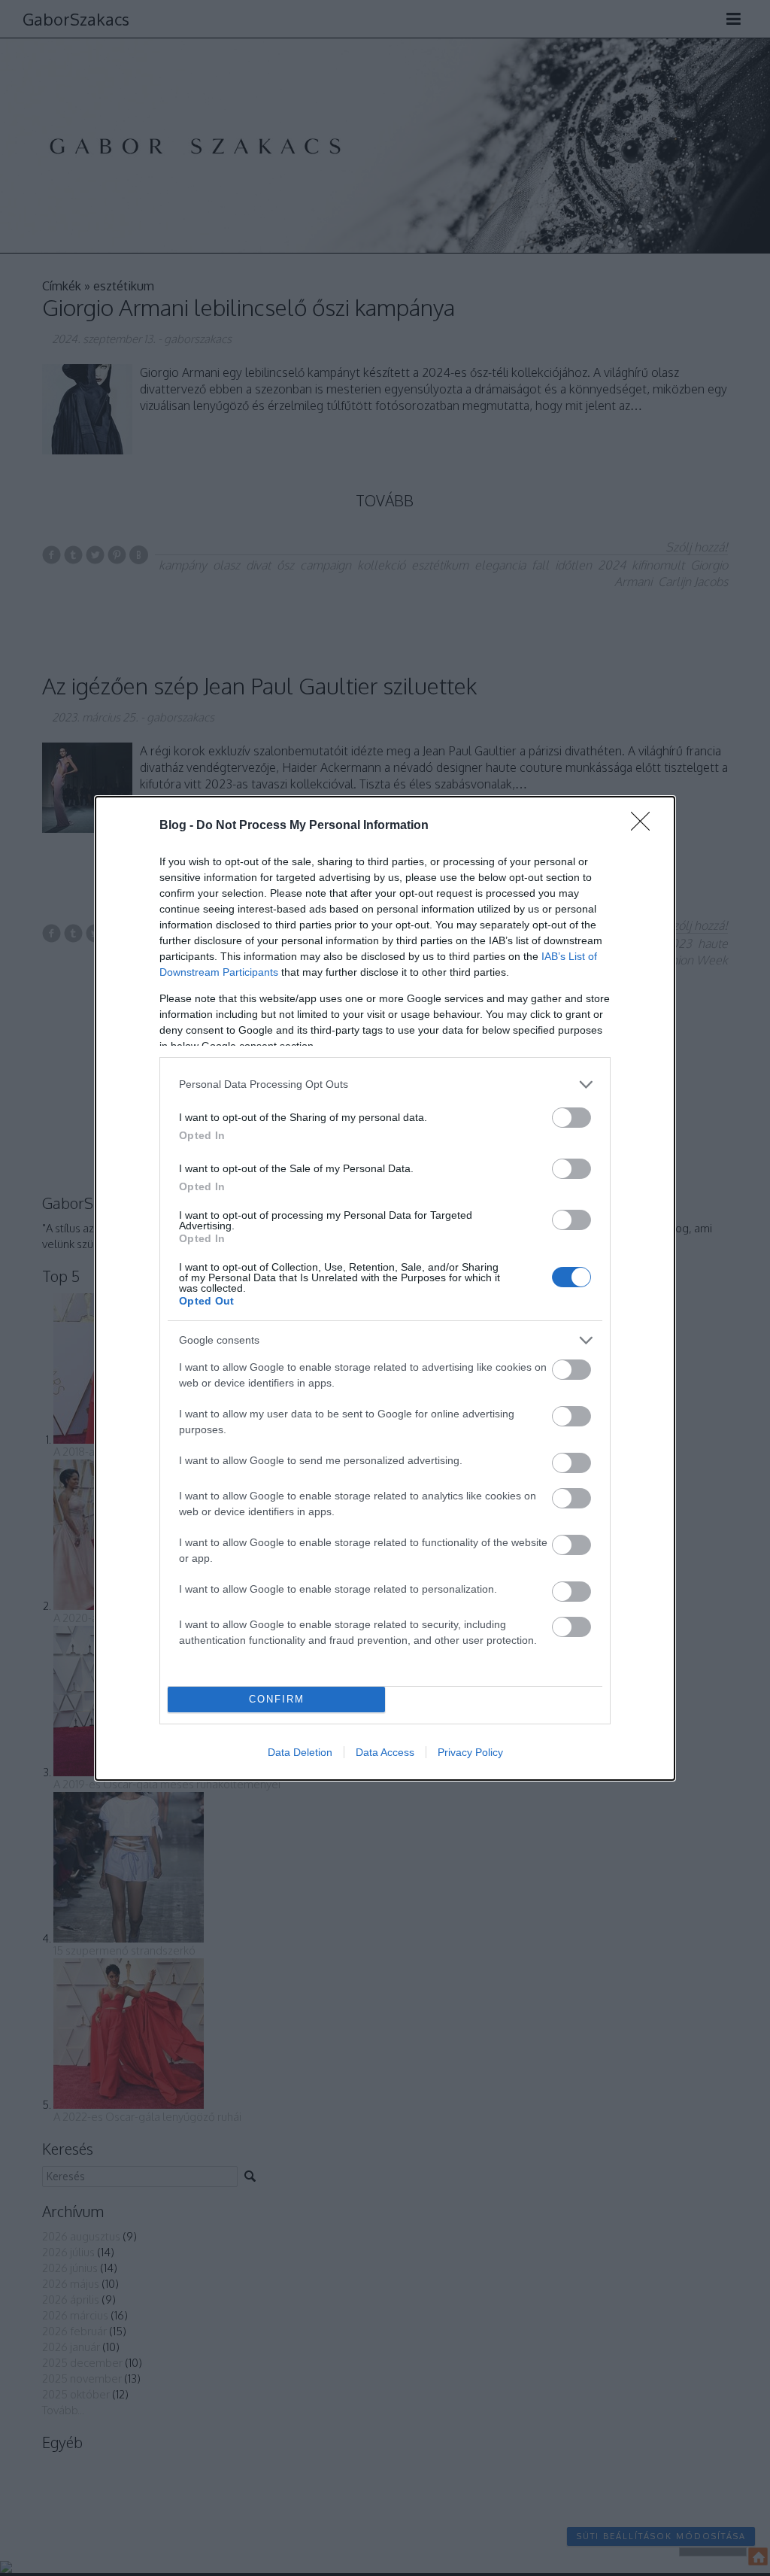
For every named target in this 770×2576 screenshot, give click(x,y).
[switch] (571, 1118)
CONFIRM (277, 1699)
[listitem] (385, 1084)
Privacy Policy (470, 1752)
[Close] (645, 826)
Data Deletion (300, 1752)
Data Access (385, 1752)
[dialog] (385, 1288)
